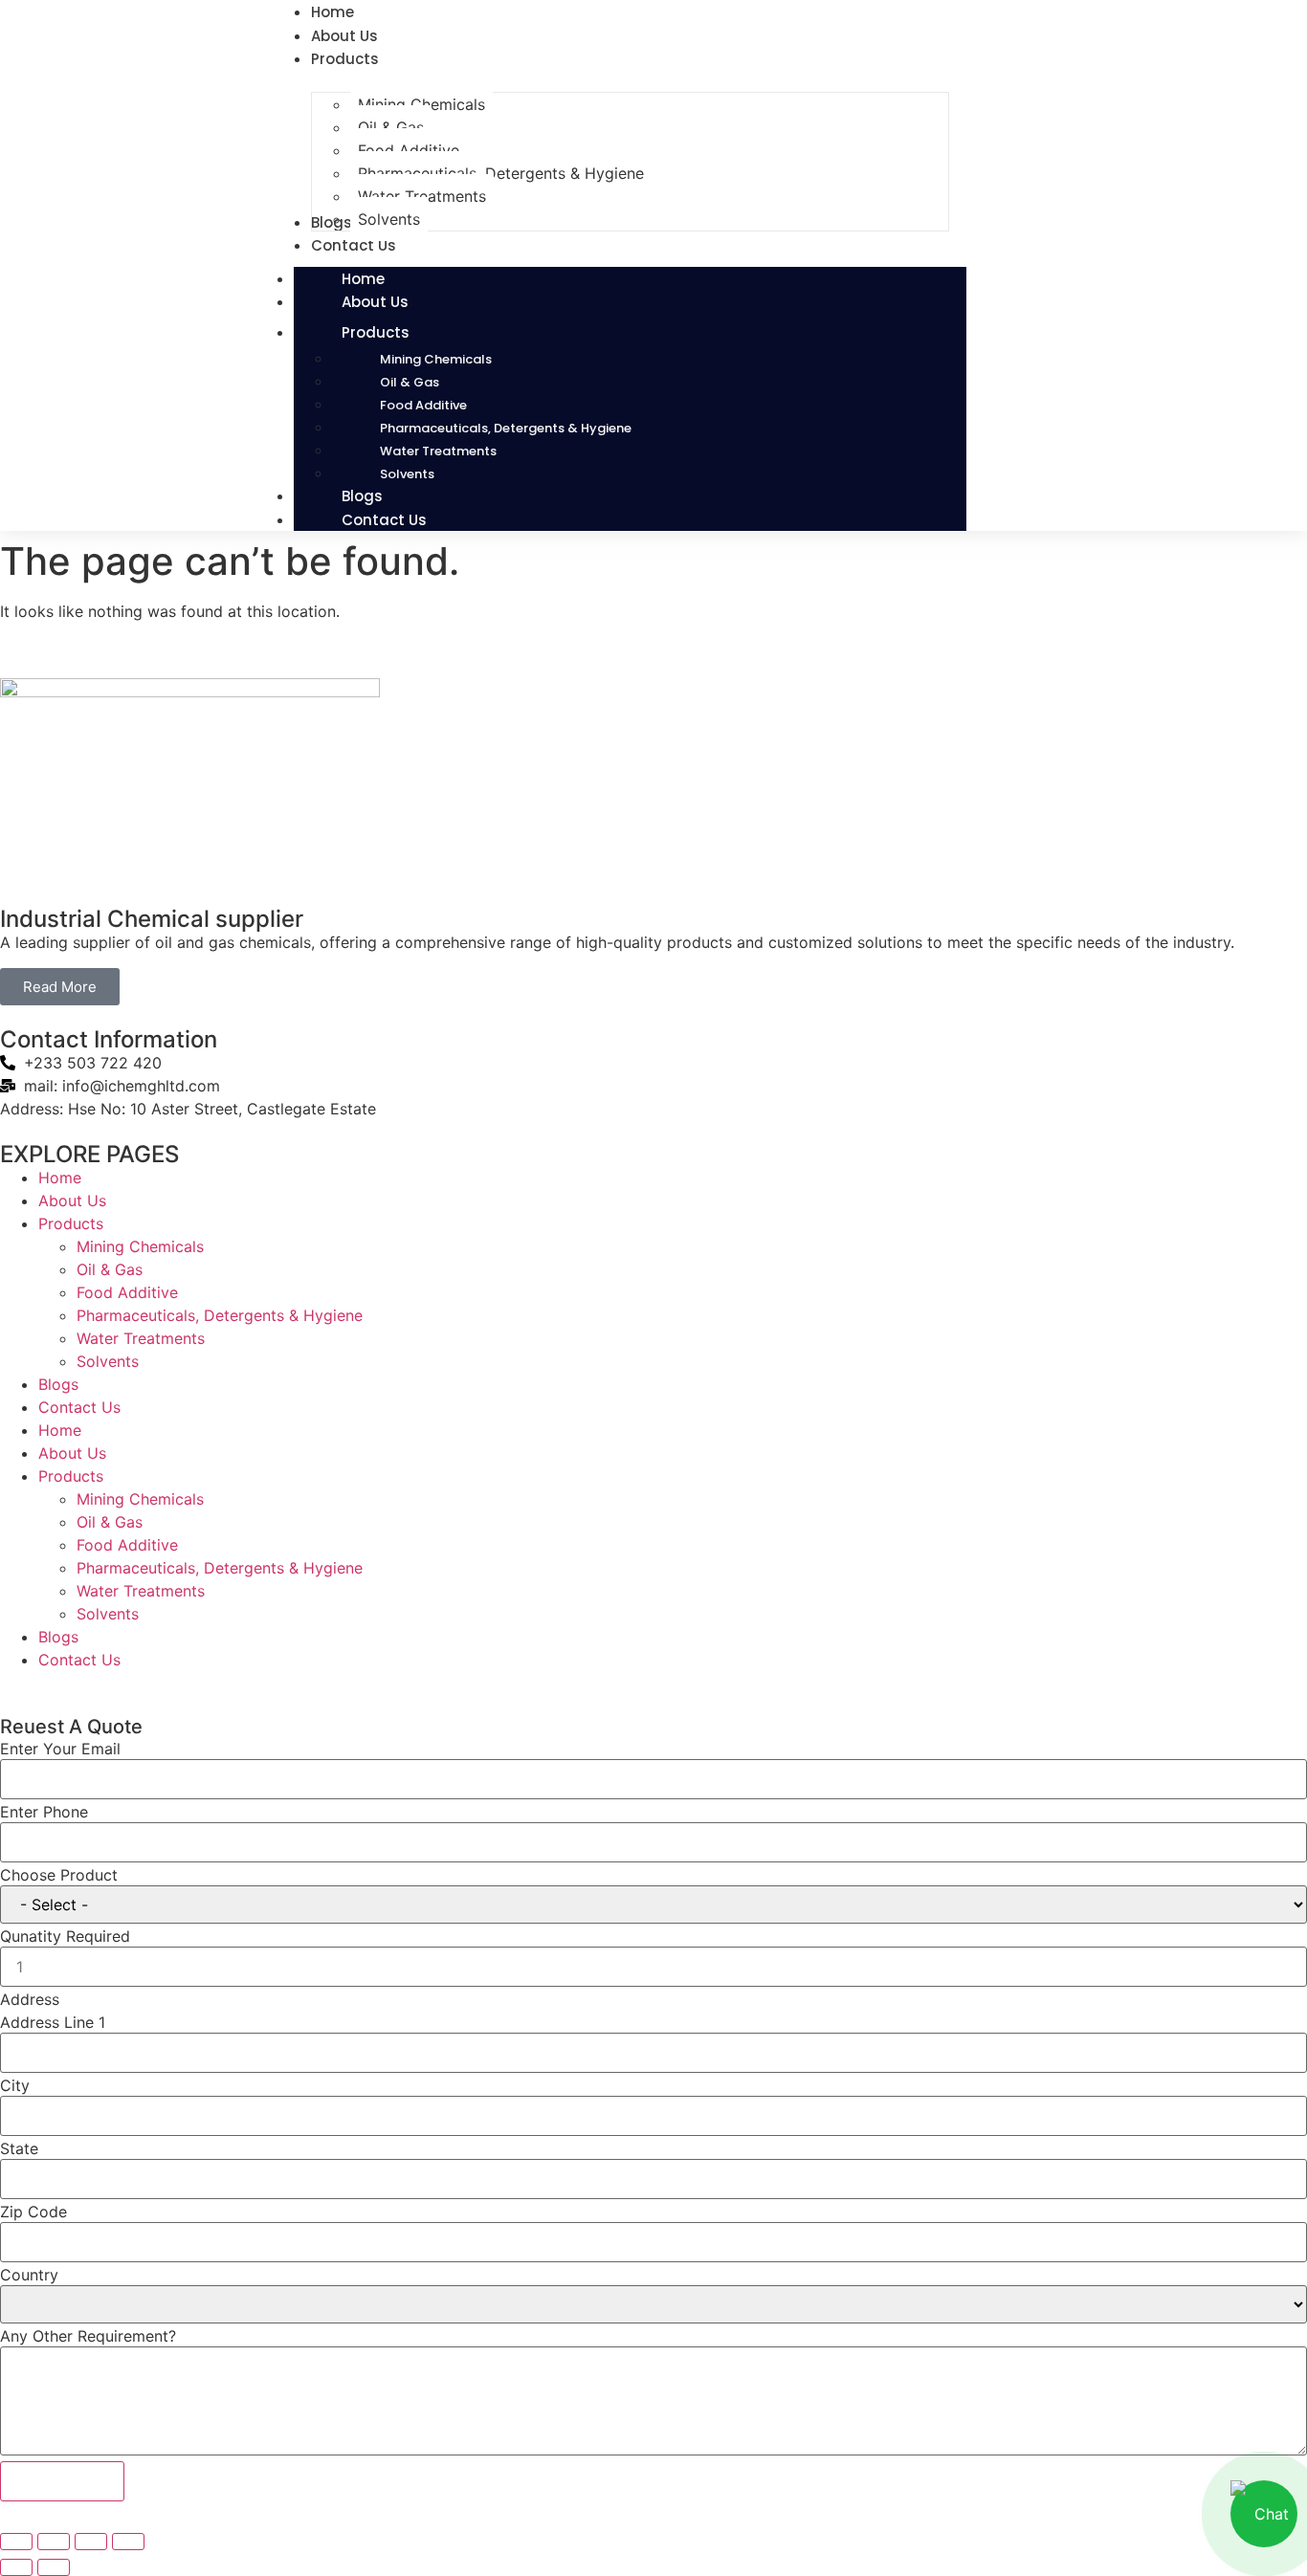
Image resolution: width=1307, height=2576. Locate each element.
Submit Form (62, 2481)
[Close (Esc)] (128, 2542)
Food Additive (423, 405)
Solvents (108, 1361)
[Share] (91, 2542)
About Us (375, 302)
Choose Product (59, 1875)
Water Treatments (438, 451)
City (15, 2085)
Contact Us (384, 520)
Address (30, 1999)
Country (29, 2275)
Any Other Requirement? (88, 2336)
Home (60, 1178)
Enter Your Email (60, 1749)
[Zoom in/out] (16, 2542)
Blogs (58, 1384)
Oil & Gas (410, 382)
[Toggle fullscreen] (54, 2542)
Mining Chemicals (436, 359)
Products (376, 332)
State (19, 2148)
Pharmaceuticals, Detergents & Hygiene (506, 428)
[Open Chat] (1264, 2514)
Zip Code (33, 2212)
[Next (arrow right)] (54, 2567)
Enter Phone (44, 1812)
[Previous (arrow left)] (16, 2567)
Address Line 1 (53, 2022)
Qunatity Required (65, 1936)
